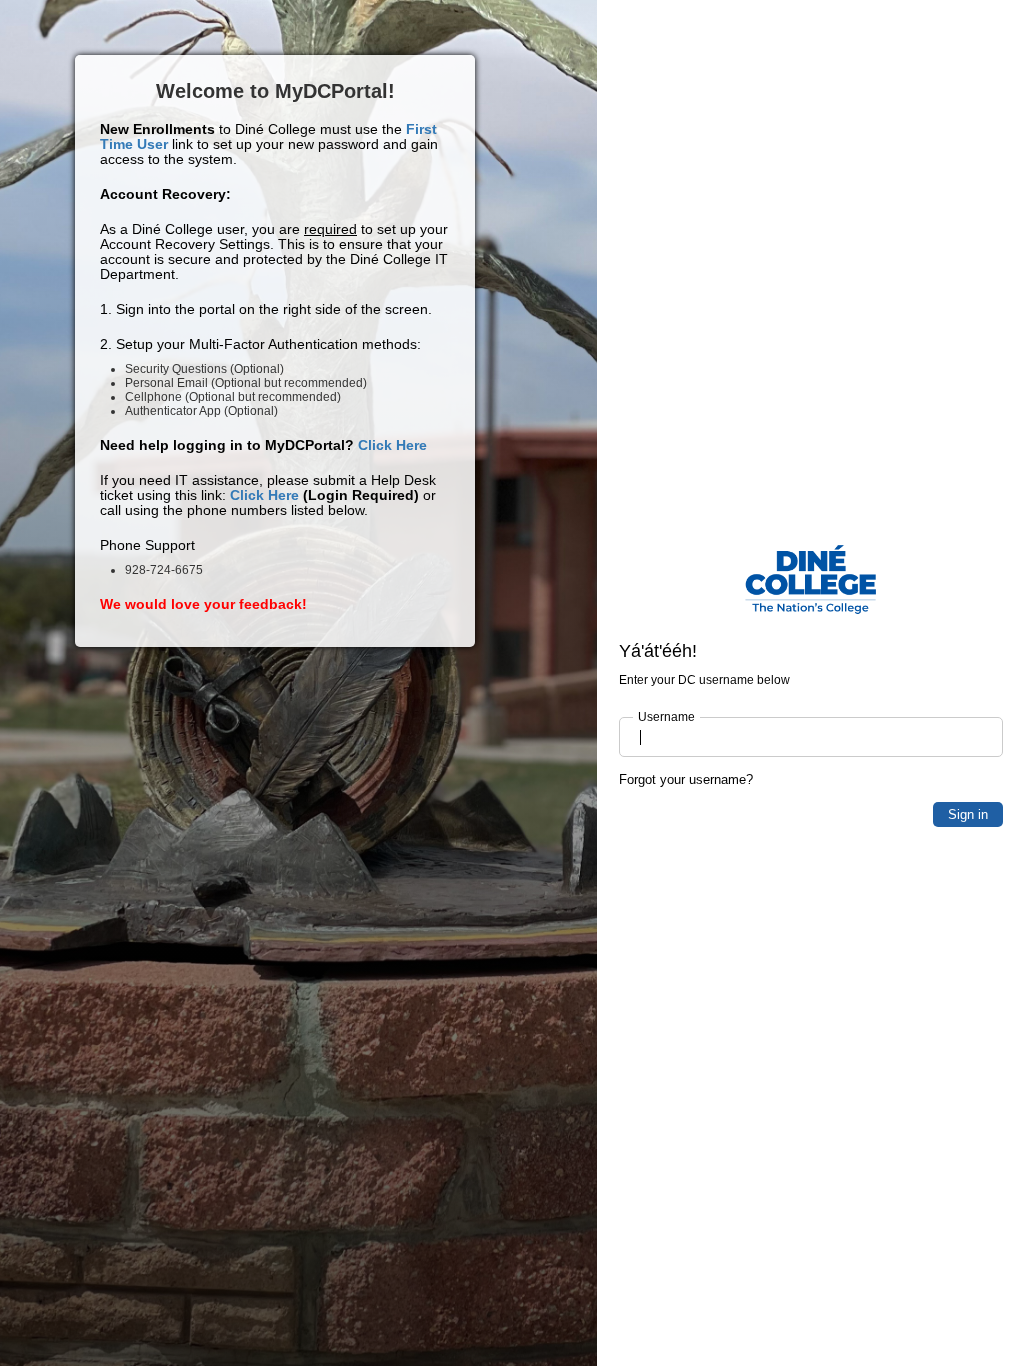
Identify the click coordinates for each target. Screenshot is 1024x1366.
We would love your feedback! (203, 604)
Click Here (392, 445)
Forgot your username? (686, 779)
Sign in (968, 814)
